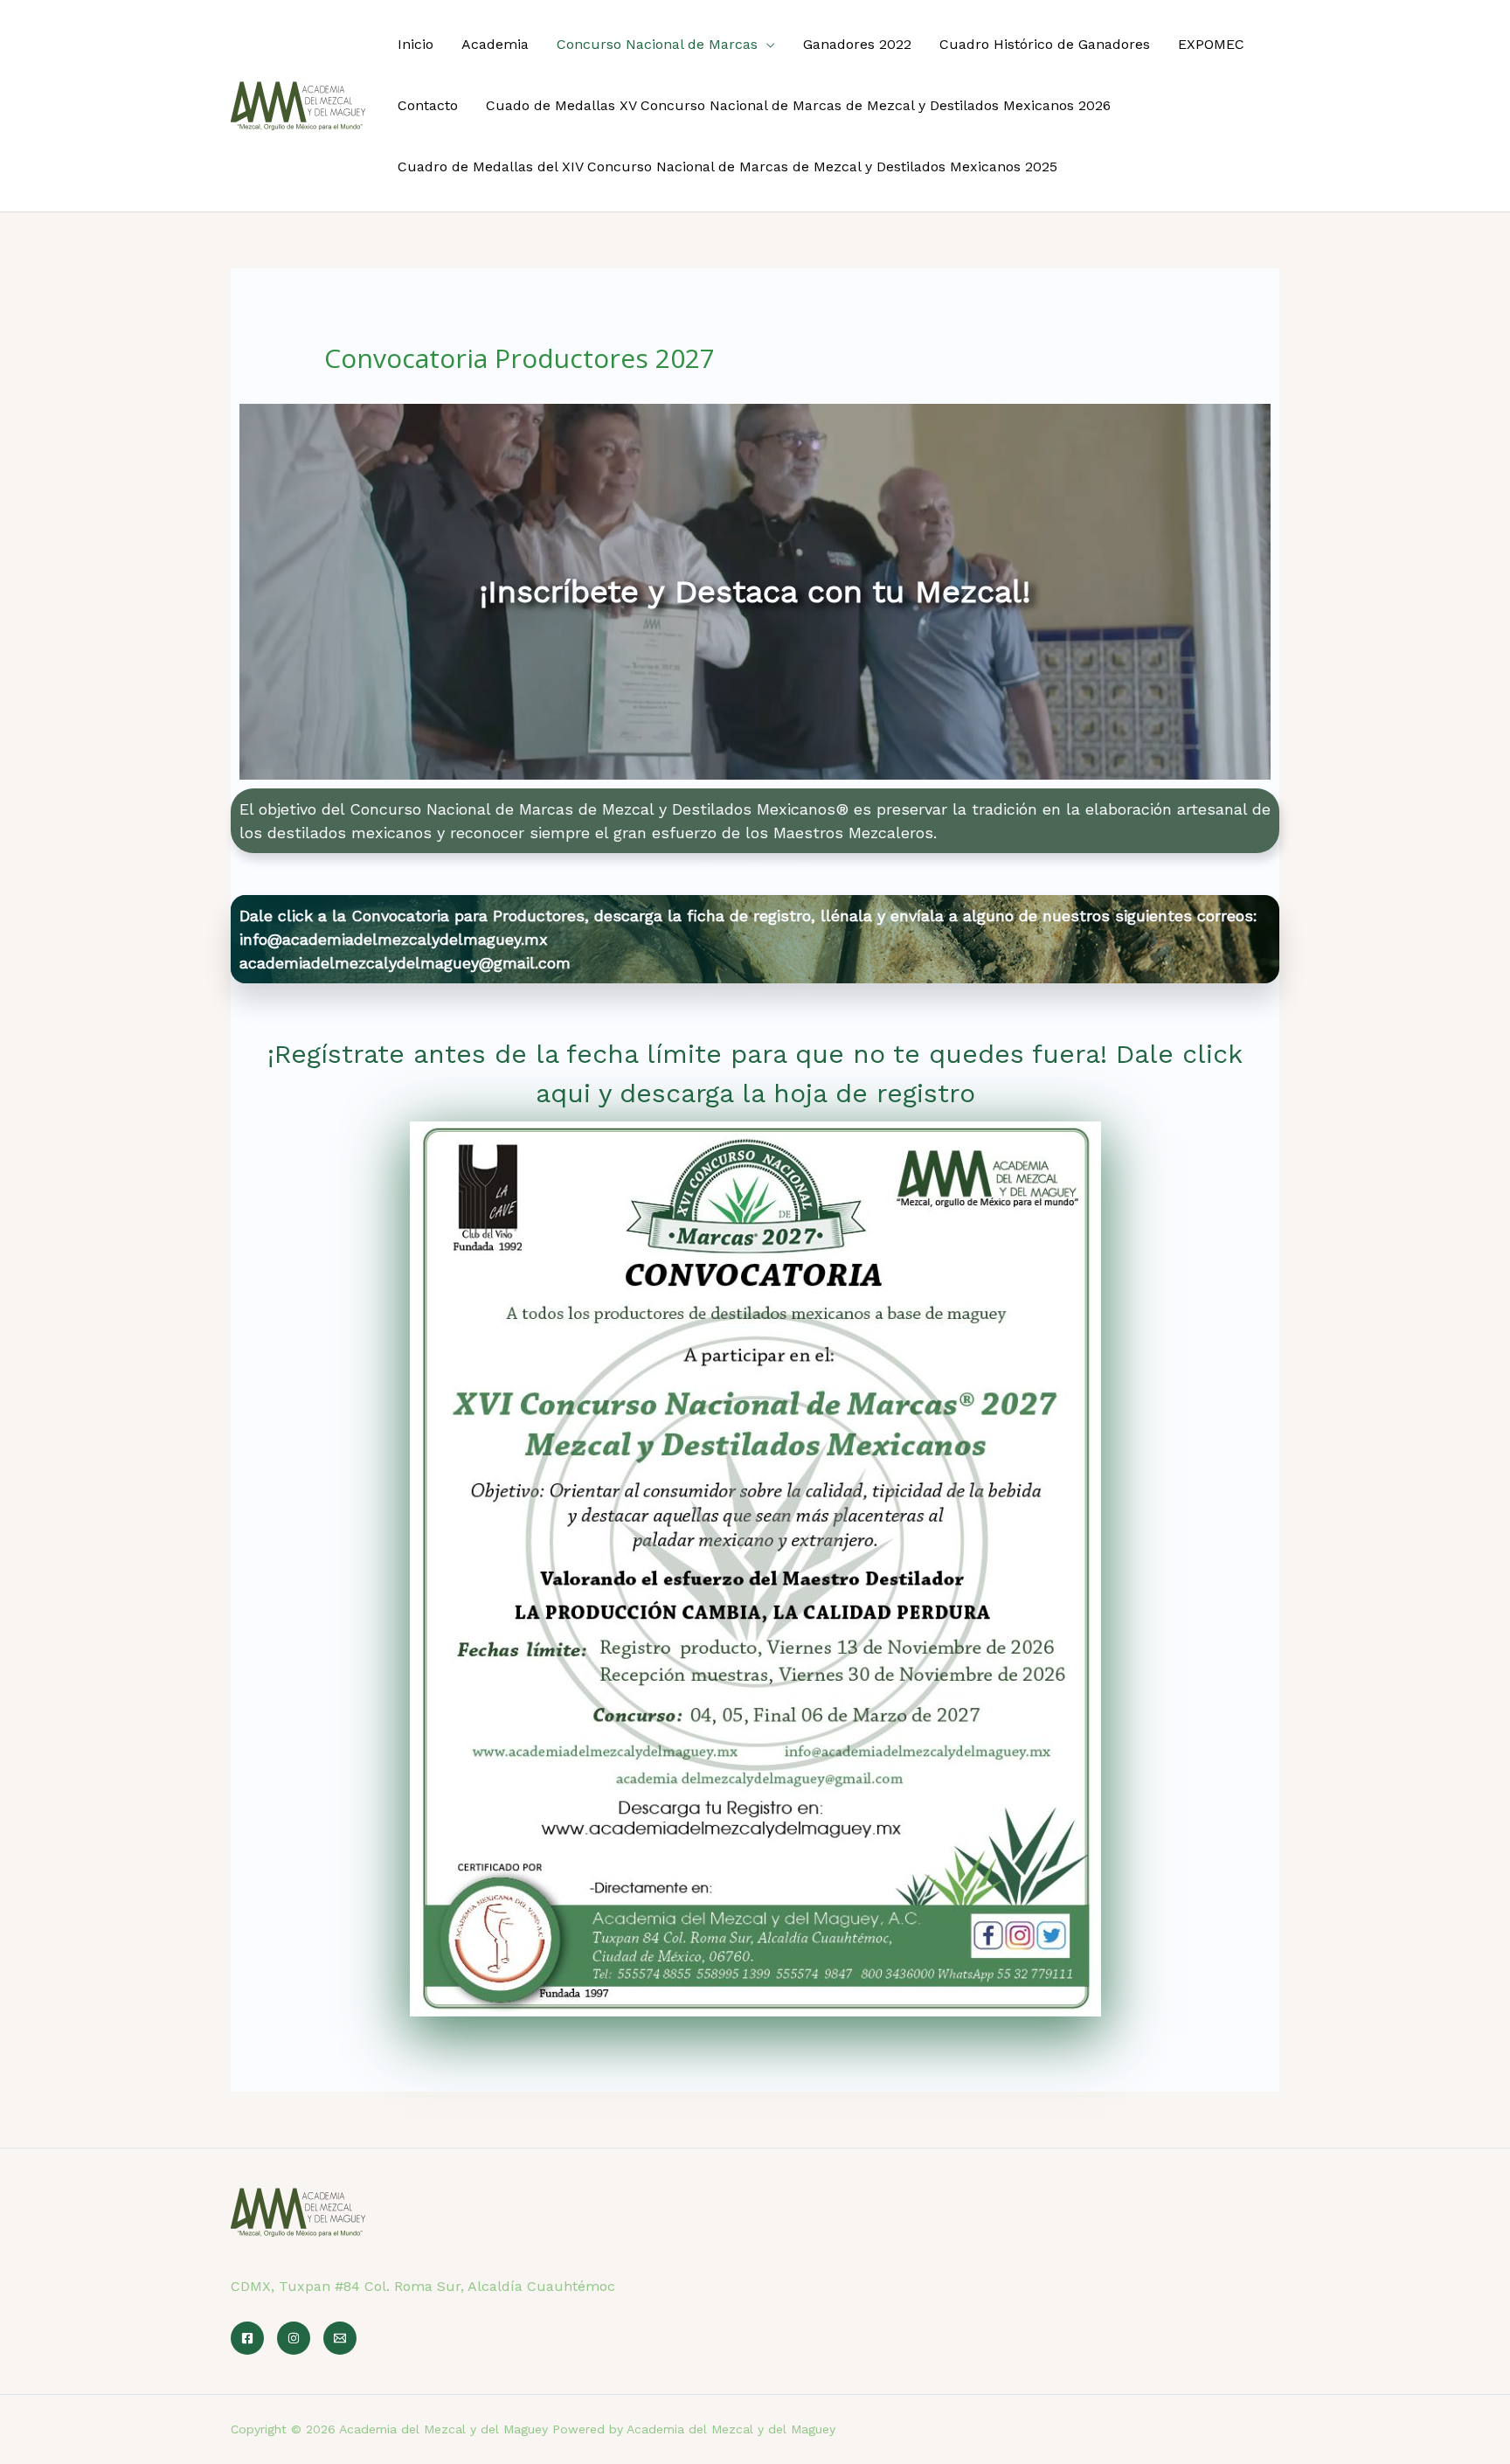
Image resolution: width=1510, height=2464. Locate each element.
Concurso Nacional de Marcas (657, 44)
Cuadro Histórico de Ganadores (1045, 44)
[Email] (340, 2338)
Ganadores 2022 (857, 44)
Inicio (416, 44)
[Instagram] (294, 2338)
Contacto (428, 105)
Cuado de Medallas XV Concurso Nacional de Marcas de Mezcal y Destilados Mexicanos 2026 (798, 105)
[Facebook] (247, 2338)
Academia (495, 44)
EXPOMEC (1211, 44)
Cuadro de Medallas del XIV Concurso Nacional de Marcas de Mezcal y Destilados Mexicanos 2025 (727, 167)
